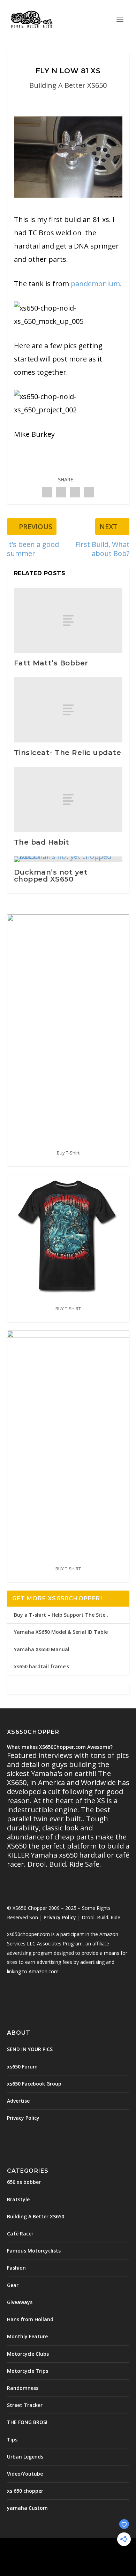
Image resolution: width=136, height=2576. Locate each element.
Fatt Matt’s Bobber (51, 663)
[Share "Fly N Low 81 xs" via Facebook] (47, 492)
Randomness (23, 2388)
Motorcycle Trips (28, 2371)
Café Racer (20, 2234)
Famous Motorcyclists (34, 2251)
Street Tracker (25, 2405)
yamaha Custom (27, 2508)
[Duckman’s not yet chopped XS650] (68, 859)
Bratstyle (18, 2199)
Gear (13, 2285)
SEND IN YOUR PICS (30, 2049)
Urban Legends (25, 2457)
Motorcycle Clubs (28, 2354)
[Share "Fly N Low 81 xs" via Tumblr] (61, 492)
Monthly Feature (27, 2336)
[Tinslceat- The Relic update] (68, 710)
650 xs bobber (24, 2182)
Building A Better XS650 (68, 85)
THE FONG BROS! (27, 2422)
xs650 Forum (22, 2067)
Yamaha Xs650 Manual (42, 1649)
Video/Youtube (25, 2474)
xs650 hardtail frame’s (41, 1666)
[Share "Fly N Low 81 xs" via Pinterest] (75, 492)
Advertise (18, 2101)
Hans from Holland (30, 2319)
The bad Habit (42, 842)
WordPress (68, 2555)
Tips (12, 2440)
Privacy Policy (60, 1917)
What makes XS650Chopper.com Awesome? (60, 1747)
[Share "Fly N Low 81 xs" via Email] (89, 492)
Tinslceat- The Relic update (68, 753)
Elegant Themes (67, 2547)
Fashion (16, 2268)
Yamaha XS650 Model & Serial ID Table (61, 1632)
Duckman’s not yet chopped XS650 (51, 876)
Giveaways (20, 2302)
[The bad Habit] (68, 799)
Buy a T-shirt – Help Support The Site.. (61, 1615)
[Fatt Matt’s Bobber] (68, 621)
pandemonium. (96, 284)
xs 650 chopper (25, 2491)
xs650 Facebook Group (34, 2084)
